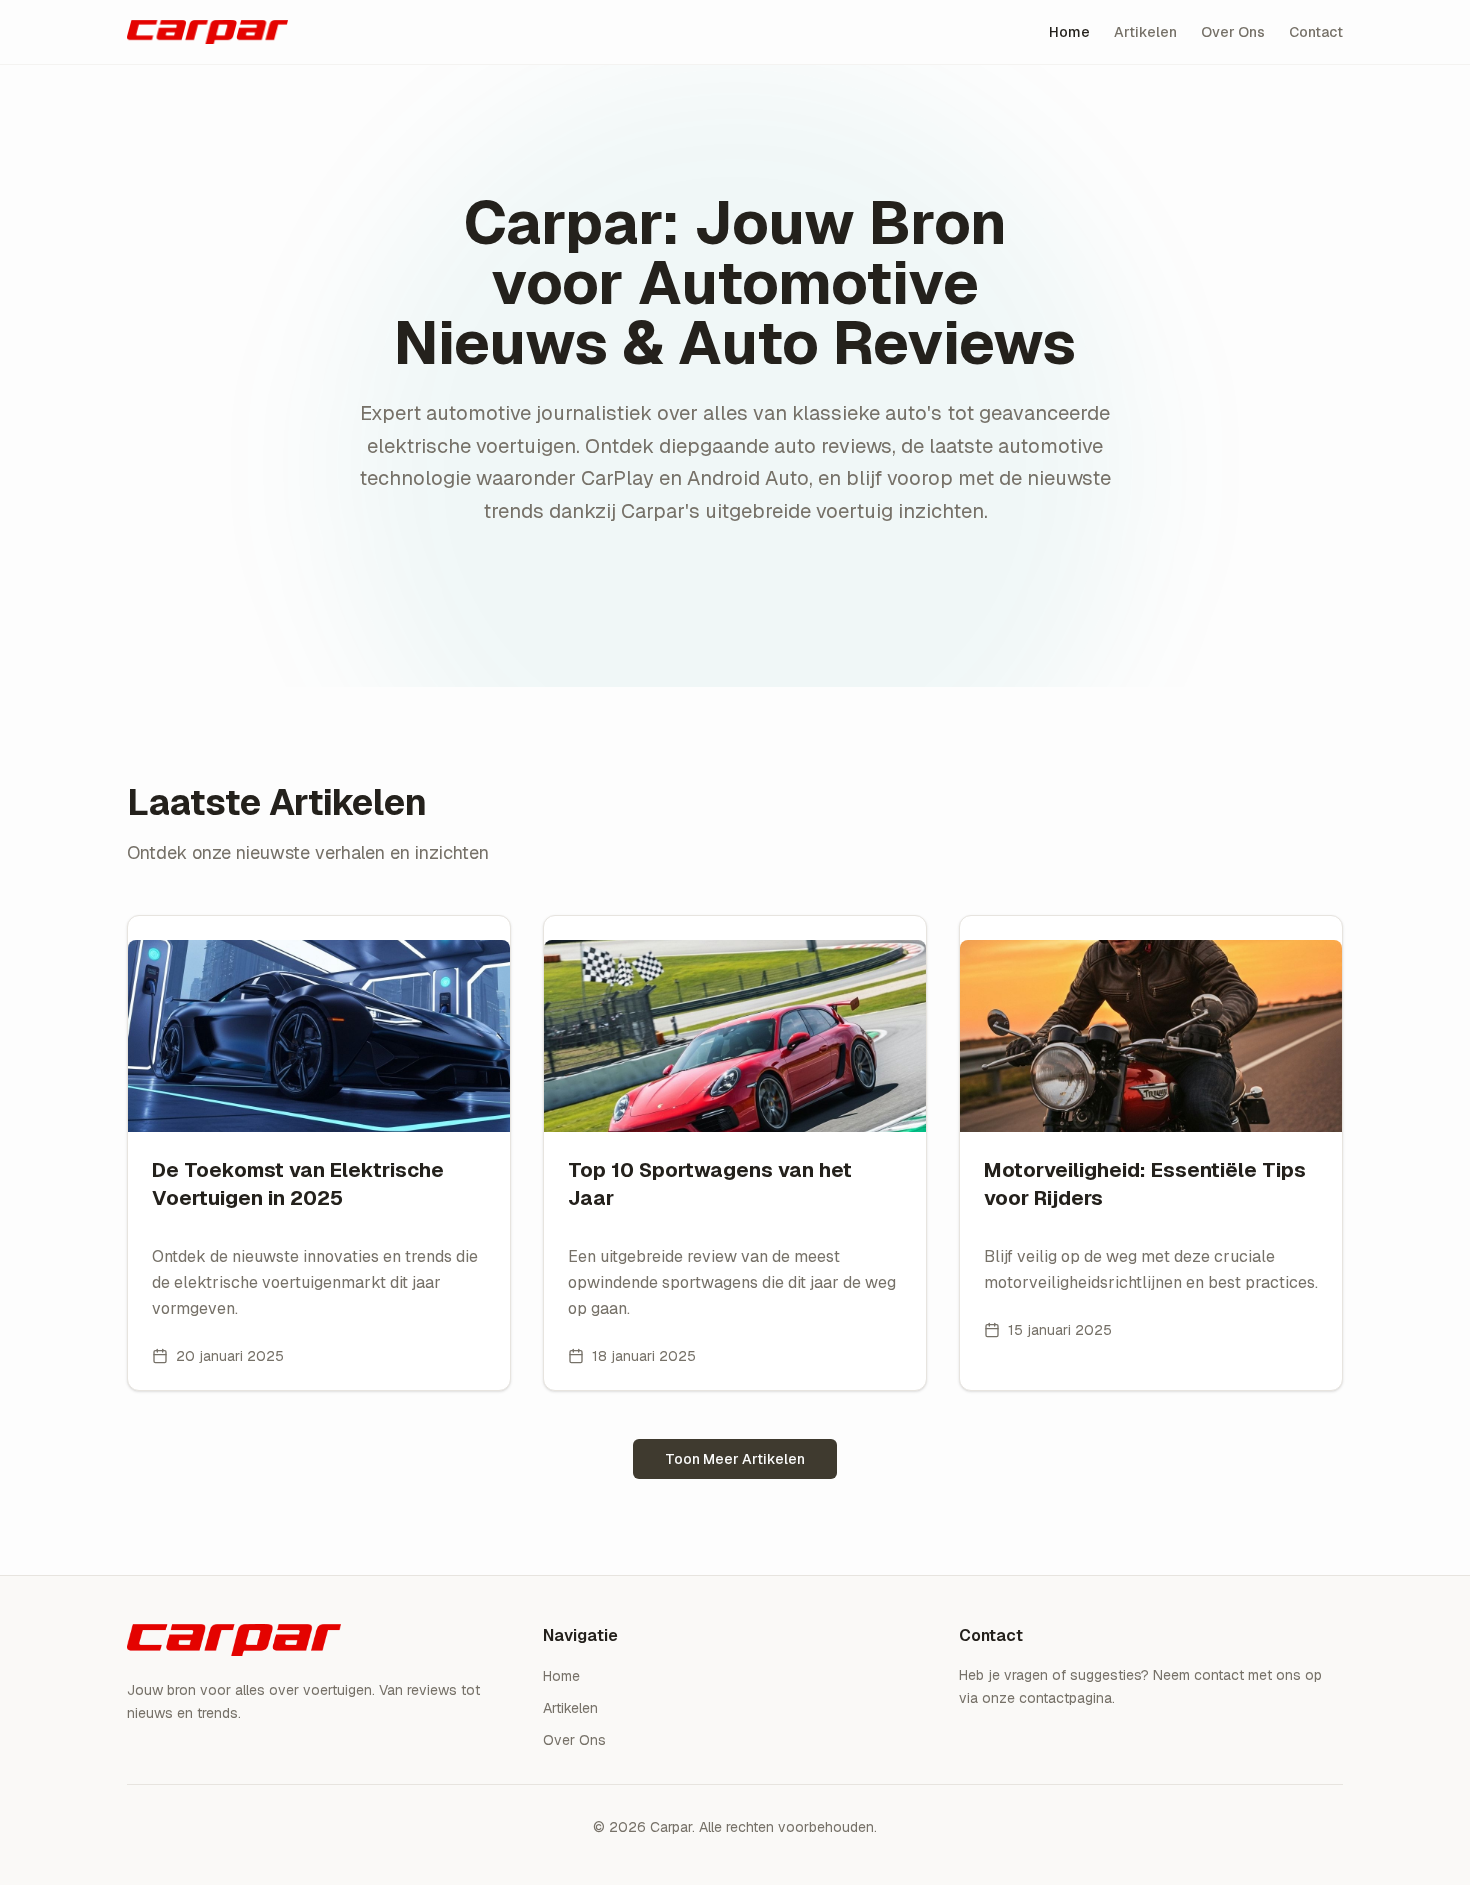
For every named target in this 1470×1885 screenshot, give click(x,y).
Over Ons (1233, 32)
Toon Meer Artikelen (735, 1459)
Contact (1316, 32)
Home (1069, 32)
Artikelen (1145, 32)
